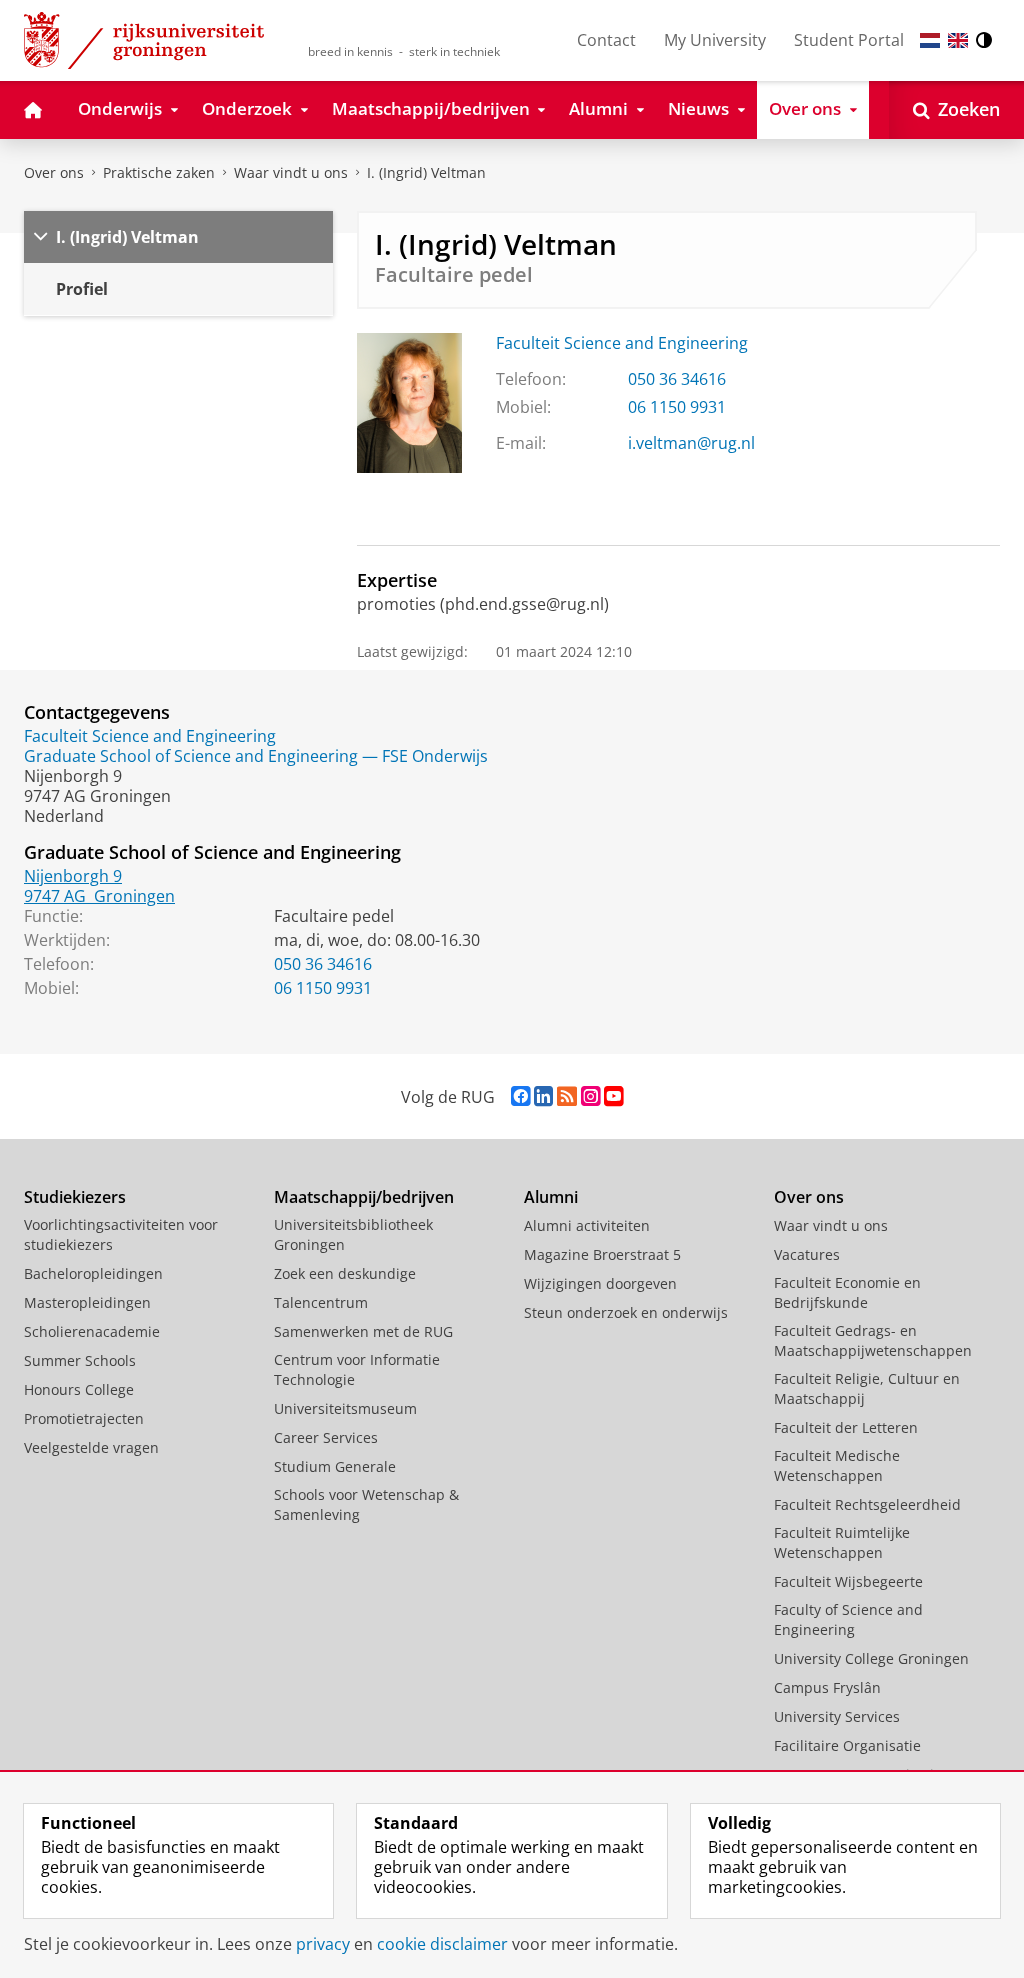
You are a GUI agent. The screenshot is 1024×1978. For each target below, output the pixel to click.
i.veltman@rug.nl (691, 443)
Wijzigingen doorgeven (600, 1283)
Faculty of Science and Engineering (848, 1619)
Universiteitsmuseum (345, 1408)
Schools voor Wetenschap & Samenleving (366, 1504)
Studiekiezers (75, 1197)
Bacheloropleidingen (93, 1273)
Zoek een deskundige (345, 1273)
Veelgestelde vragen (91, 1447)
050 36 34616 (677, 379)
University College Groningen (871, 1658)
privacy (323, 1944)
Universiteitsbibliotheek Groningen (353, 1234)
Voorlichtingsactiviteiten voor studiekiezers (121, 1234)
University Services (837, 1716)
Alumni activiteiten (587, 1225)
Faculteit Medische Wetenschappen (837, 1465)
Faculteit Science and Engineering (622, 343)
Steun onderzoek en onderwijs (626, 1312)
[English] (958, 40)
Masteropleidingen (87, 1302)
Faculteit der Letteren (846, 1427)
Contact (606, 40)
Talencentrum (321, 1302)
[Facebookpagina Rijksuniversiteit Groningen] (520, 1096)
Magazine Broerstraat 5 (602, 1254)
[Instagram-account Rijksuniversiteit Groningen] (590, 1096)
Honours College (79, 1389)
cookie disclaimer (442, 1944)
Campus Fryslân (827, 1687)
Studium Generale (335, 1466)
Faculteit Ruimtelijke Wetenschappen (842, 1542)
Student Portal (849, 40)
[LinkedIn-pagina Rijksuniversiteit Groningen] (543, 1096)
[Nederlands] (930, 40)
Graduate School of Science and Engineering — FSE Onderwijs (256, 756)
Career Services (326, 1437)
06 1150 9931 (677, 407)
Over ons (54, 172)
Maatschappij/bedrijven (364, 1197)
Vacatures (807, 1254)
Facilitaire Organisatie (847, 1745)
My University (715, 40)
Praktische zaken (159, 172)
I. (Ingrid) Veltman (426, 172)
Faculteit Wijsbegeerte (848, 1581)
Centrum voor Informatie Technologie (357, 1369)
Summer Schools (80, 1360)
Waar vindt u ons (291, 172)
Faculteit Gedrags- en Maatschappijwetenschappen (873, 1340)
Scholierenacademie (92, 1331)
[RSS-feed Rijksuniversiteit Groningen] (567, 1096)
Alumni (551, 1197)
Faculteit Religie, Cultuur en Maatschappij (867, 1388)
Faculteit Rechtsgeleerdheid (867, 1504)
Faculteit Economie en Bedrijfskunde (847, 1292)
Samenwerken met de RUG (363, 1331)
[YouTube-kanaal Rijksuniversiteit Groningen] (613, 1096)
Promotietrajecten (84, 1418)
